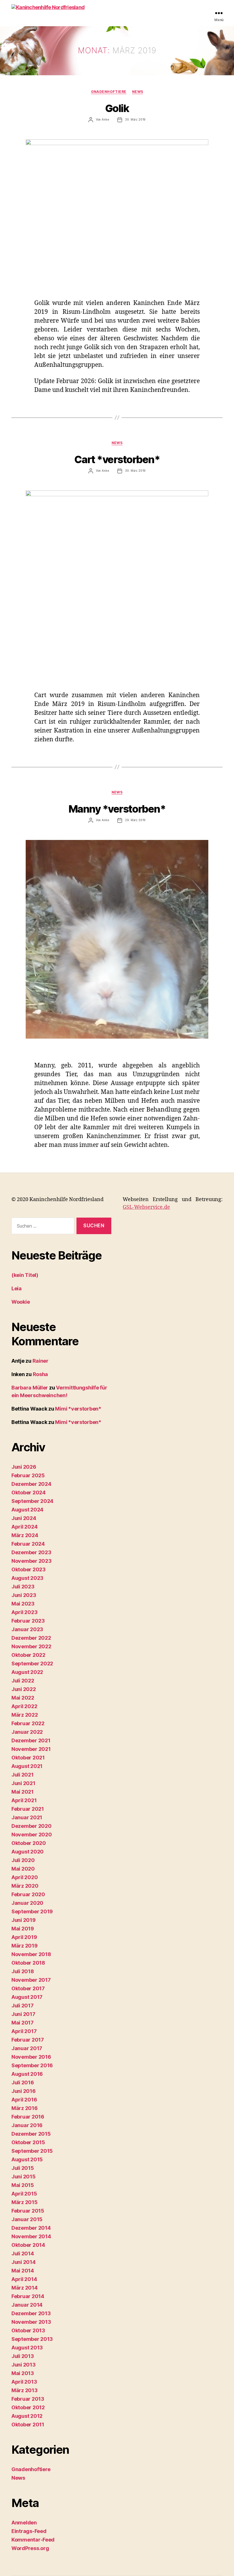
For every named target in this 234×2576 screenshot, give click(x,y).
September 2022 (32, 1664)
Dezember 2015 (31, 2134)
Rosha (41, 1374)
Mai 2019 (23, 1929)
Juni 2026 (24, 1467)
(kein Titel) (25, 1275)
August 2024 (27, 1510)
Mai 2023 (23, 1604)
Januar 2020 (27, 1903)
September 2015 (32, 2151)
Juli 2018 (23, 1971)
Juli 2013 (23, 2356)
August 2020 (28, 1852)
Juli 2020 (23, 1860)
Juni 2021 (23, 1783)
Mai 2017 (23, 2023)
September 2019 (32, 1911)
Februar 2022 (28, 1723)
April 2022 (24, 1706)
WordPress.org (30, 2548)
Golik (117, 108)
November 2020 (32, 1835)
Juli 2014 (23, 2254)
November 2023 (32, 1561)
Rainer (41, 1361)
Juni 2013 (24, 2365)
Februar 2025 (28, 1475)
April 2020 (25, 1877)
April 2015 (24, 2194)
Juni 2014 (24, 2262)
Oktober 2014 (28, 2245)
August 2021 (27, 1766)
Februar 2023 (28, 1621)
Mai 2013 (23, 2373)
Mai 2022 (23, 1698)
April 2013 (24, 2382)
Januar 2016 (27, 2125)
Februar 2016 (28, 2117)
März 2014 (25, 2288)
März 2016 (25, 2108)
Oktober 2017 (28, 1988)
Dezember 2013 (31, 2313)
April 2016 (24, 2100)
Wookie (21, 1302)
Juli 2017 (23, 2006)
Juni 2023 (24, 1595)
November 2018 (31, 1954)
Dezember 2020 (32, 1826)
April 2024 (24, 1527)
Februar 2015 (28, 2211)
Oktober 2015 (28, 2142)
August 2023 (27, 1578)
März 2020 (25, 1886)
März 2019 (25, 1946)
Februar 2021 (28, 1809)
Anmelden (24, 2523)
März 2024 (25, 1535)
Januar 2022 (27, 1732)
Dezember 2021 (31, 1740)
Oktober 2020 (29, 1843)
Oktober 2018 (28, 1963)
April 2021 (24, 1800)
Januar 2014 (27, 2305)
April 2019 (24, 1937)
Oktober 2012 (28, 2407)
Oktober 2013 (28, 2330)
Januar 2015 (27, 2219)
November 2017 (31, 1980)
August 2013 (27, 2348)
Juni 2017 (23, 2014)
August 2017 (27, 1997)
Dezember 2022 (31, 1638)
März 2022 (25, 1715)
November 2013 (31, 2322)
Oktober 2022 (28, 1655)
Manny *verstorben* (117, 809)
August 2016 (27, 2074)
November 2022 (31, 1646)
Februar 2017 (28, 2040)
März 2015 (25, 2202)
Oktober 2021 (28, 1758)
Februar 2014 (28, 2296)
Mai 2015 (23, 2185)
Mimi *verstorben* (78, 1409)
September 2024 (32, 1501)
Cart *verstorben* (117, 459)
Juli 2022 (23, 1681)
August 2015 (27, 2159)
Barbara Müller (30, 1388)
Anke (105, 119)
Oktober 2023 (29, 1569)
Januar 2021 (27, 1817)
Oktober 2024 (29, 1493)
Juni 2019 (24, 1920)
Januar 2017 (27, 2048)
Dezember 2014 (31, 2228)
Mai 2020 (23, 1869)
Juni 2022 (24, 1689)
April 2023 (24, 1612)
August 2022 (27, 1672)
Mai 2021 (23, 1792)
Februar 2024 (28, 1544)
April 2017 (24, 2031)
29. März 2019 (135, 820)
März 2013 (25, 2390)
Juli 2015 (23, 2168)
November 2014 (31, 2236)
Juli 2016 (23, 2082)
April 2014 (24, 2279)
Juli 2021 (23, 1775)
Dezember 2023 (31, 1552)
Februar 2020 (28, 1894)
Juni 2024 (24, 1518)
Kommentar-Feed (33, 2540)
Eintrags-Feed (29, 2531)
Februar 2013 (28, 2399)
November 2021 (31, 1749)
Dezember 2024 (31, 1484)
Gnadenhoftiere (109, 92)
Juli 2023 (23, 1587)
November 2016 (31, 2057)
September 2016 (32, 2065)
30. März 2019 (135, 119)
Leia (17, 1288)
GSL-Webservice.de (146, 1207)
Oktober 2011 (28, 2425)
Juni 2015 (24, 2177)
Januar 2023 (27, 1629)
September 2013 (32, 2339)
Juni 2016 (24, 2091)
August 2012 (27, 2416)
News (138, 92)
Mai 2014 (23, 2271)
